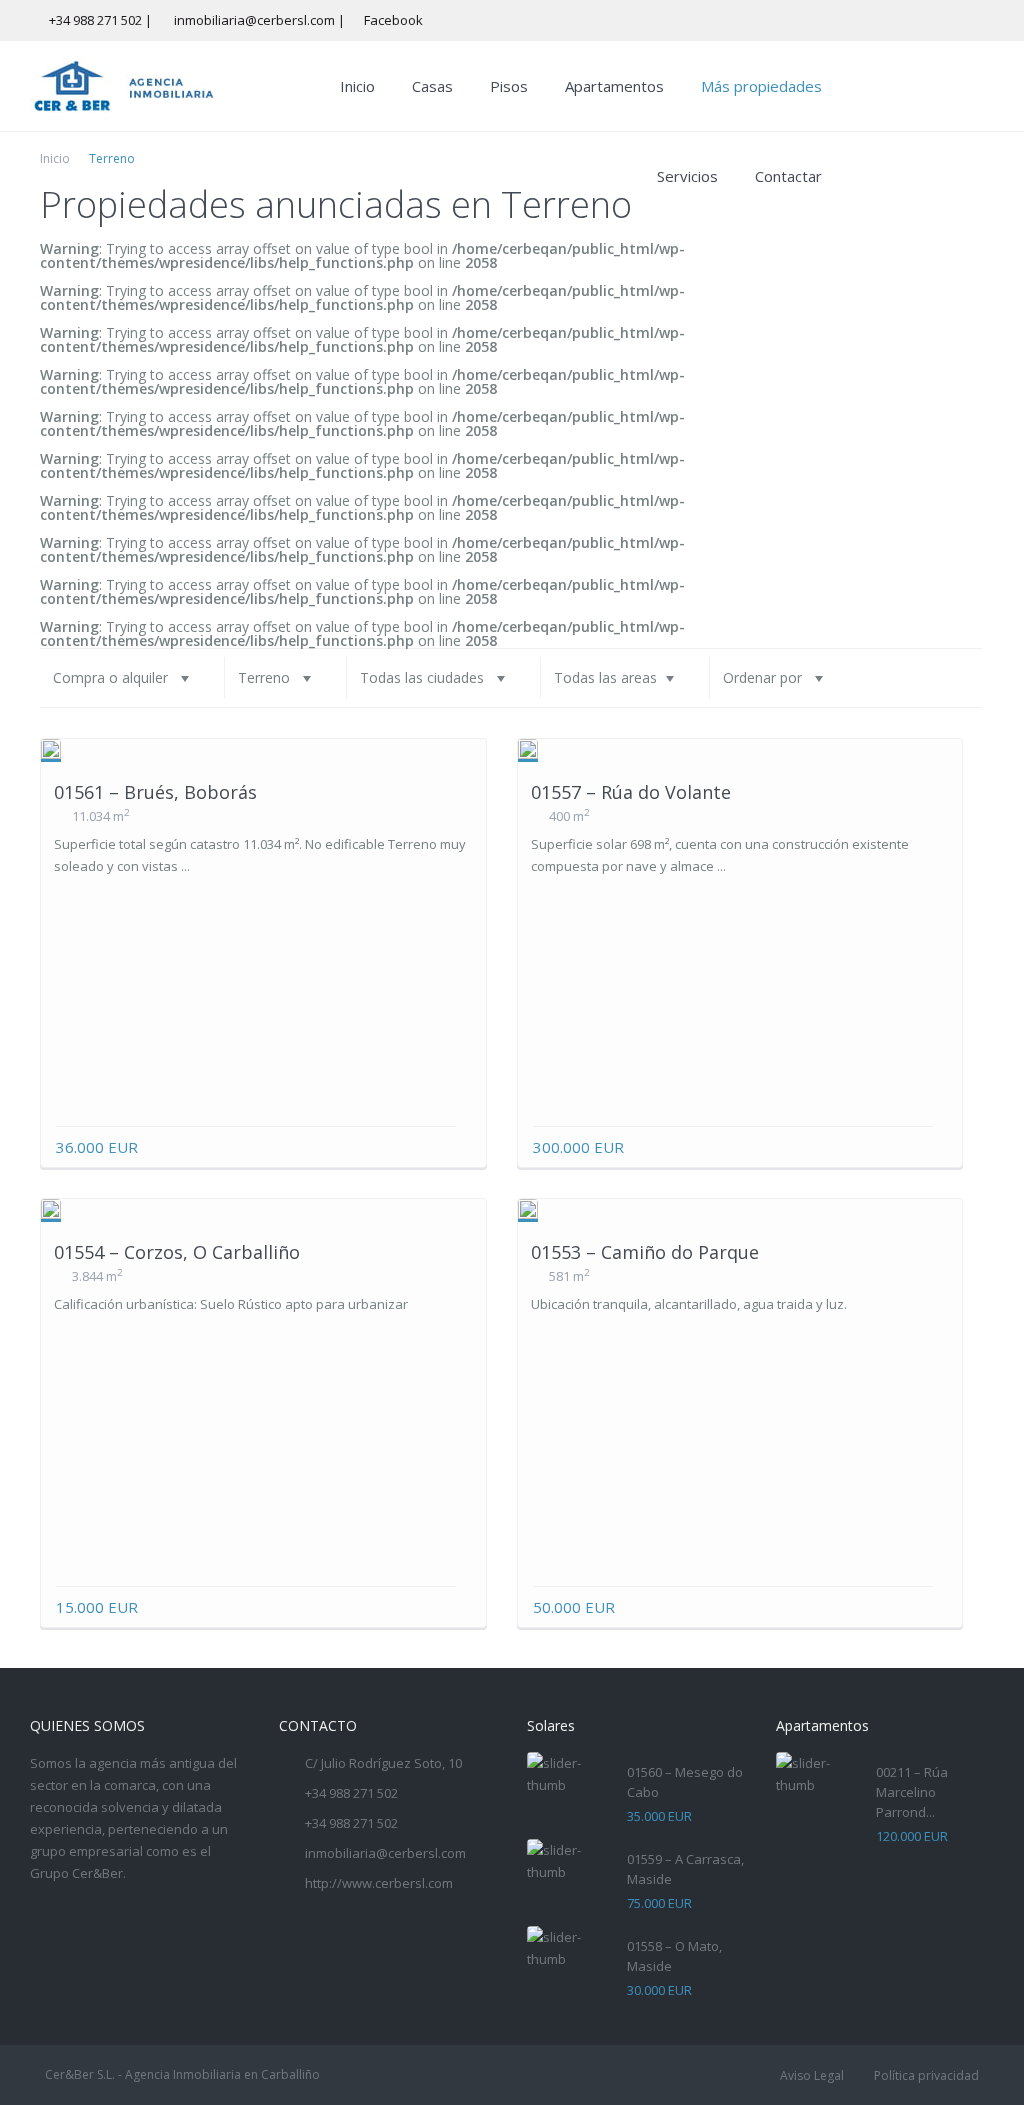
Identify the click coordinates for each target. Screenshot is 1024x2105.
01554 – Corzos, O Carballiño (177, 1252)
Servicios (687, 176)
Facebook (393, 20)
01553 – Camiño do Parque (645, 1252)
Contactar (788, 176)
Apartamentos (614, 86)
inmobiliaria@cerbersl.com (385, 1853)
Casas (432, 86)
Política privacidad (926, 2075)
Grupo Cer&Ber (76, 1873)
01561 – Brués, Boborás (155, 792)
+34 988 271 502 (95, 20)
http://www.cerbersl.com (379, 1883)
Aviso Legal (812, 2075)
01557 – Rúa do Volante (631, 792)
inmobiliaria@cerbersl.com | (261, 20)
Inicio (357, 86)
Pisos (509, 86)
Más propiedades (761, 86)
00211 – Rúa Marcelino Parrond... (912, 1792)
